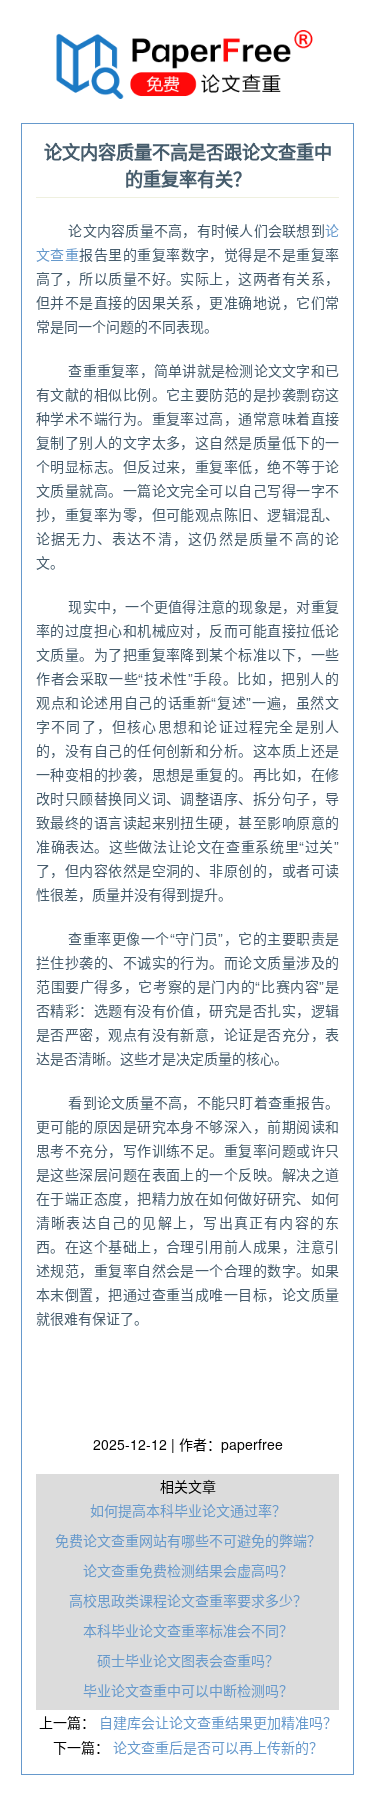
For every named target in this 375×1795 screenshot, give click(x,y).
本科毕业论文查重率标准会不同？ (188, 1630)
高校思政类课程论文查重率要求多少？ (188, 1600)
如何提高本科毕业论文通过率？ (188, 1510)
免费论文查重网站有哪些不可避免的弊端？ (188, 1540)
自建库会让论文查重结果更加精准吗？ (218, 1722)
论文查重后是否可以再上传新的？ (218, 1747)
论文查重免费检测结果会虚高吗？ (188, 1570)
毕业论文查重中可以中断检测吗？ (188, 1690)
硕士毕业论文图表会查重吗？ (188, 1660)
